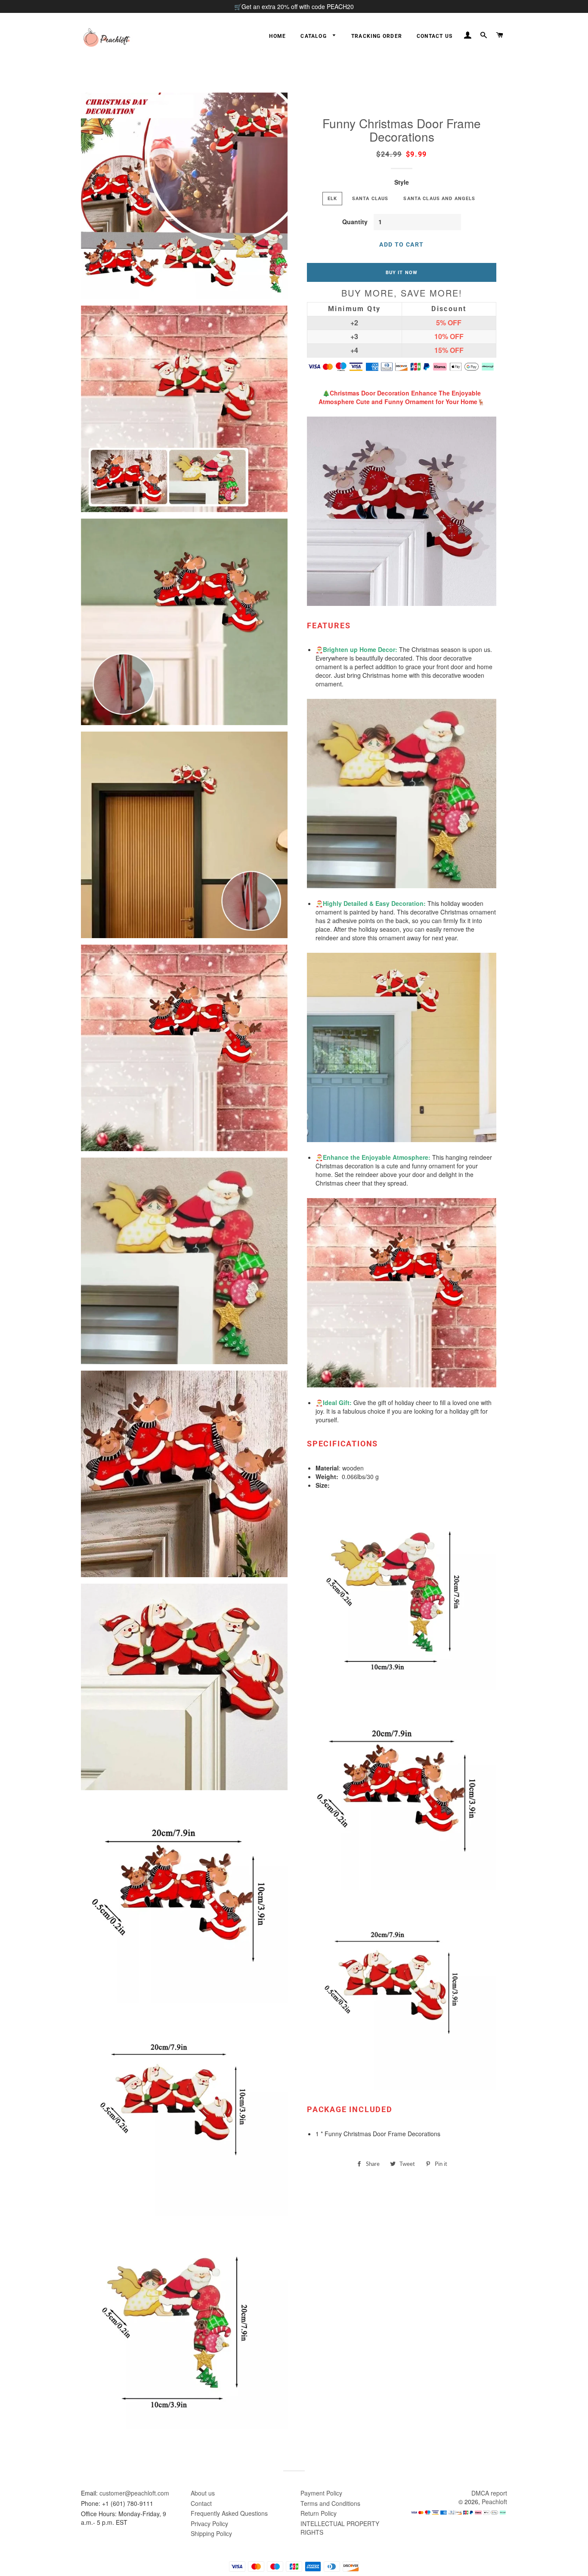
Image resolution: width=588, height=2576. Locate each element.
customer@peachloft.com (134, 2493)
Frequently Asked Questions (229, 2513)
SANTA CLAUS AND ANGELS (439, 198)
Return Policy (319, 2513)
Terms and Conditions (330, 2503)
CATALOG (314, 36)
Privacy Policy (209, 2523)
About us (203, 2493)
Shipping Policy (211, 2533)
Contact (201, 2503)
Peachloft (494, 2502)
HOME (277, 36)
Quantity (355, 222)
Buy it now (402, 272)
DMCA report (489, 2493)
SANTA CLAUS (370, 198)
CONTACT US (435, 36)
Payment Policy (321, 2493)
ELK (332, 198)
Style (402, 182)
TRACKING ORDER (377, 36)
